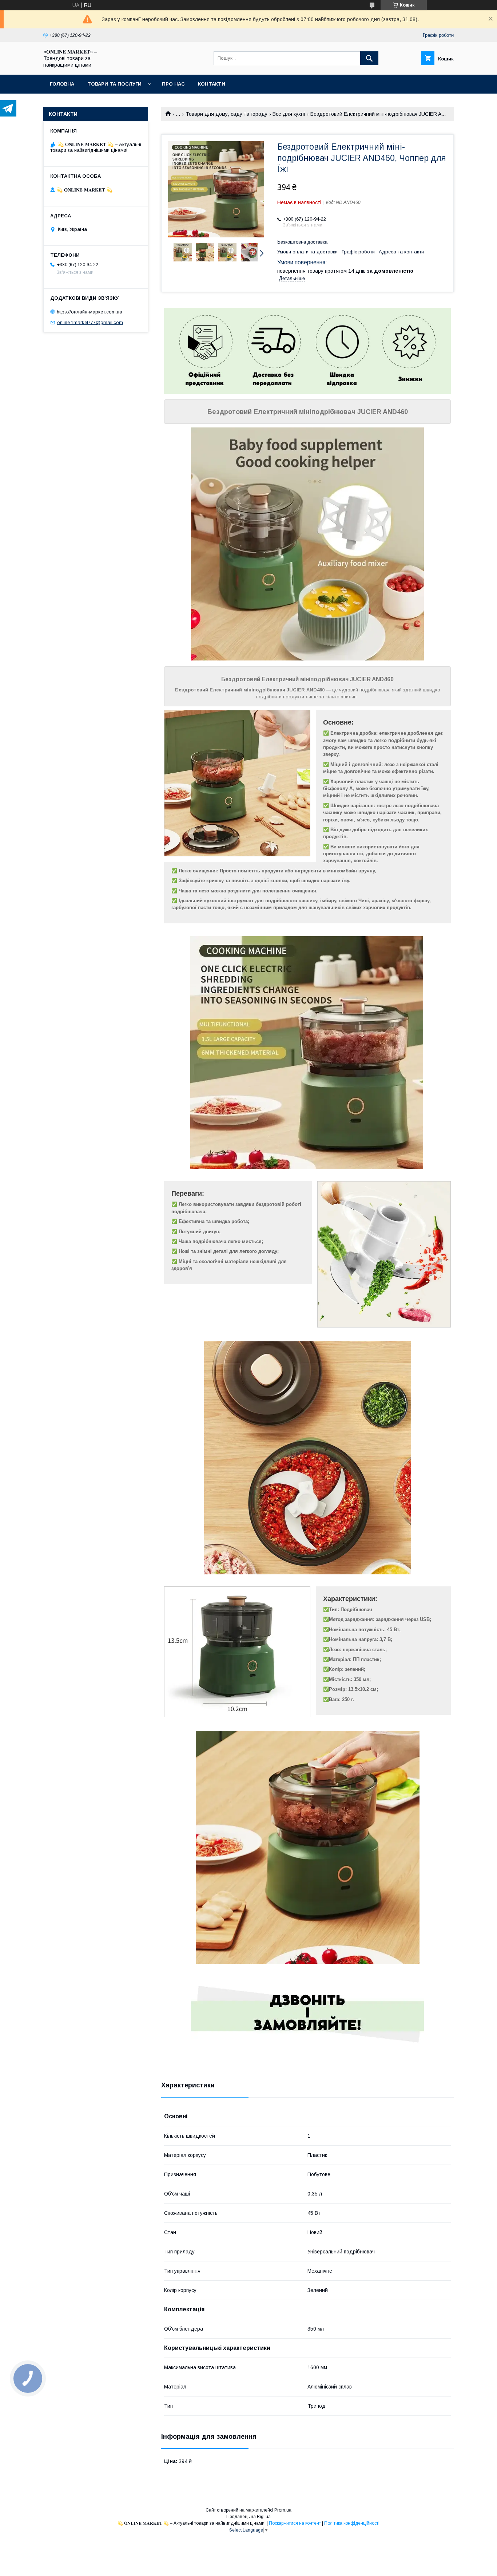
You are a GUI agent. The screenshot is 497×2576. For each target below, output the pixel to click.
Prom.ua (283, 2510)
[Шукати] (369, 58)
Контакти (212, 84)
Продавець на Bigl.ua (249, 2517)
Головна (62, 84)
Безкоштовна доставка (302, 242)
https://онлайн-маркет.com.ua (90, 312)
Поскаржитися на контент (295, 2523)
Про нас (173, 84)
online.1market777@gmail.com (90, 322)
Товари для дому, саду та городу (226, 114)
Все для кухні (289, 114)
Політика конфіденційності (352, 2523)
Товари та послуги (114, 84)
